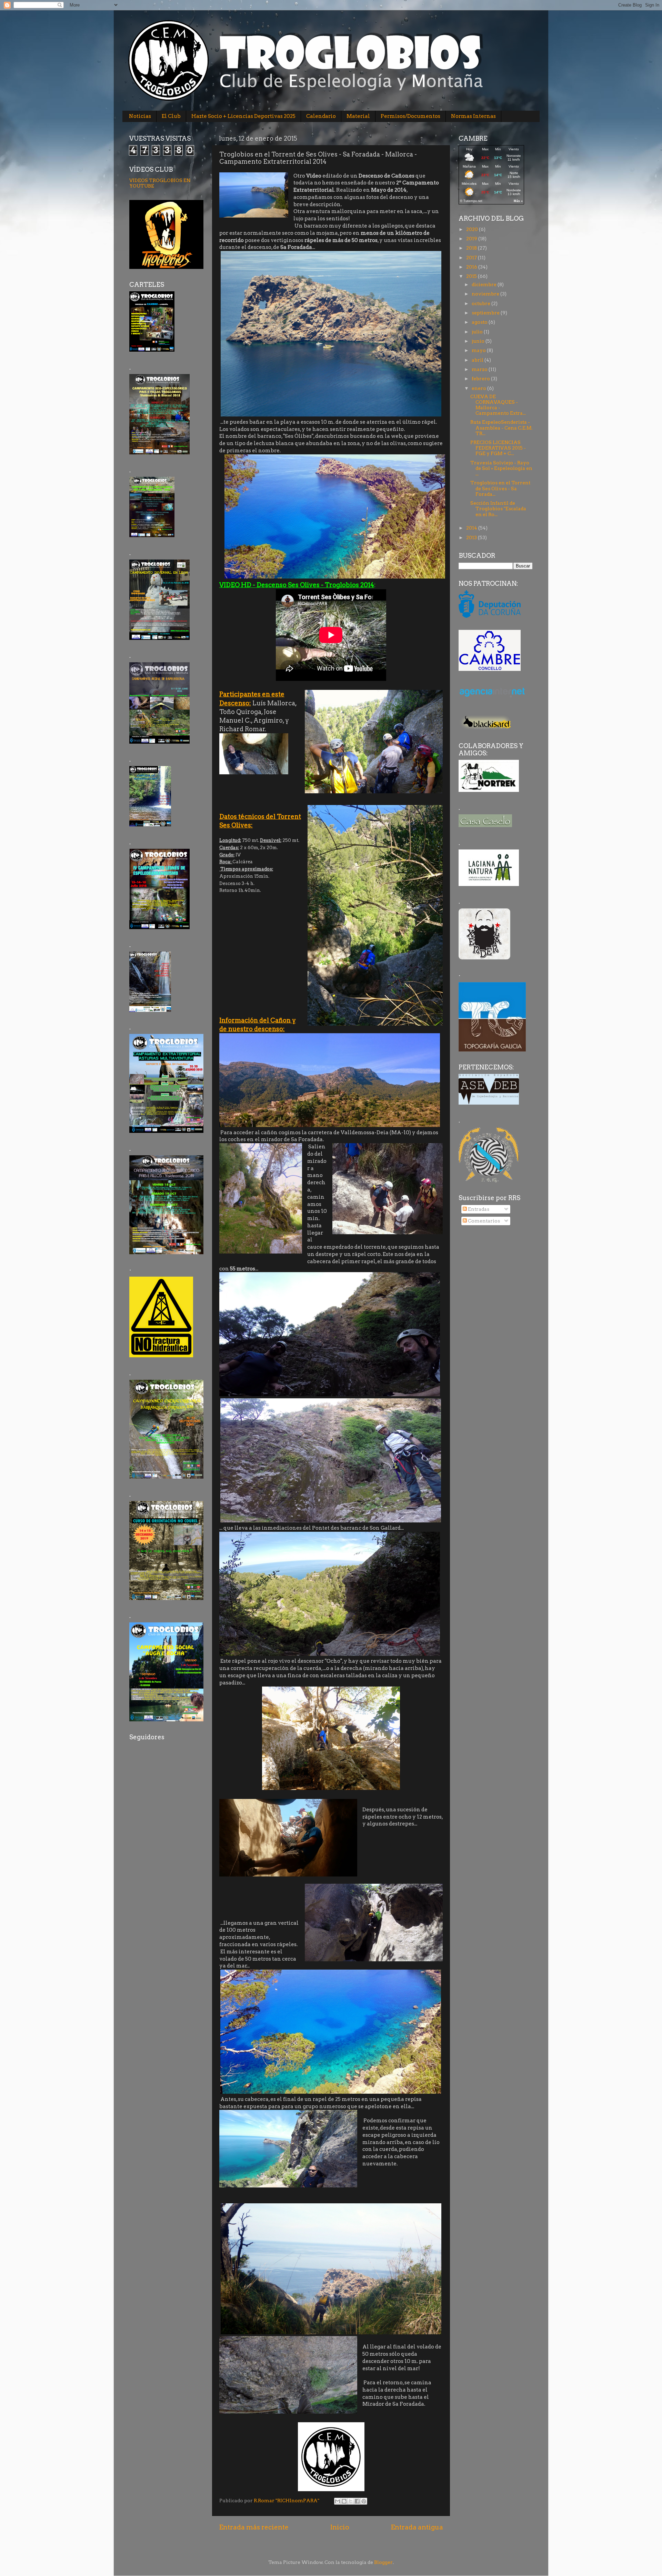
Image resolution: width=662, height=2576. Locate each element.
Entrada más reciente (254, 2527)
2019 (472, 239)
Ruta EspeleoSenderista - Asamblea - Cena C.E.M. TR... (501, 427)
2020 (473, 229)
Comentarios (483, 1221)
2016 (472, 267)
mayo (479, 350)
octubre (482, 303)
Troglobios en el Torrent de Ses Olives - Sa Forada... (500, 488)
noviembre (486, 294)
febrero (481, 379)
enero (479, 388)
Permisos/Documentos (410, 116)
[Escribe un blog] (344, 2501)
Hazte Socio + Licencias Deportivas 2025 (243, 116)
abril (478, 360)
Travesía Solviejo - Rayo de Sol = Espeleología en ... (501, 468)
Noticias (140, 116)
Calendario (321, 116)
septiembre (486, 313)
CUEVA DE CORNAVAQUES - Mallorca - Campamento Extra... (498, 405)
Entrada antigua (417, 2527)
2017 (472, 258)
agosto (480, 322)
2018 (472, 248)
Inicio (340, 2527)
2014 (472, 528)
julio (478, 332)
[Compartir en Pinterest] (364, 2501)
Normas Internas (473, 116)
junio (479, 341)
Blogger (383, 2562)
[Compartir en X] (351, 2501)
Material (358, 116)
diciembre (485, 284)
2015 (472, 276)
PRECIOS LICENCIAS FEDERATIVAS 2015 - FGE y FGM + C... (498, 448)
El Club (171, 116)
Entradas (478, 1209)
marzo (480, 369)
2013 (472, 537)
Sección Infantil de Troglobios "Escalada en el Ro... (498, 509)
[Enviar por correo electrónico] (338, 2501)
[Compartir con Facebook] (357, 2501)
